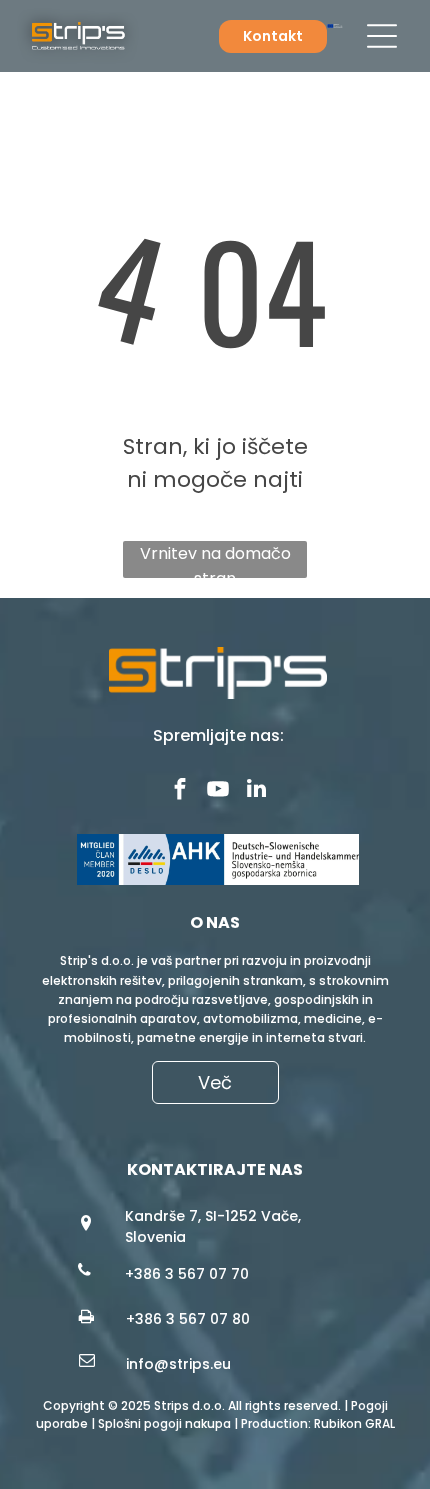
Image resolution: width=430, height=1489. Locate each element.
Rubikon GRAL (354, 1423)
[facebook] (180, 791)
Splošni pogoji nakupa (164, 1423)
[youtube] (218, 791)
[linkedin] (256, 791)
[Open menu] (382, 36)
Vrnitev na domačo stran (215, 560)
